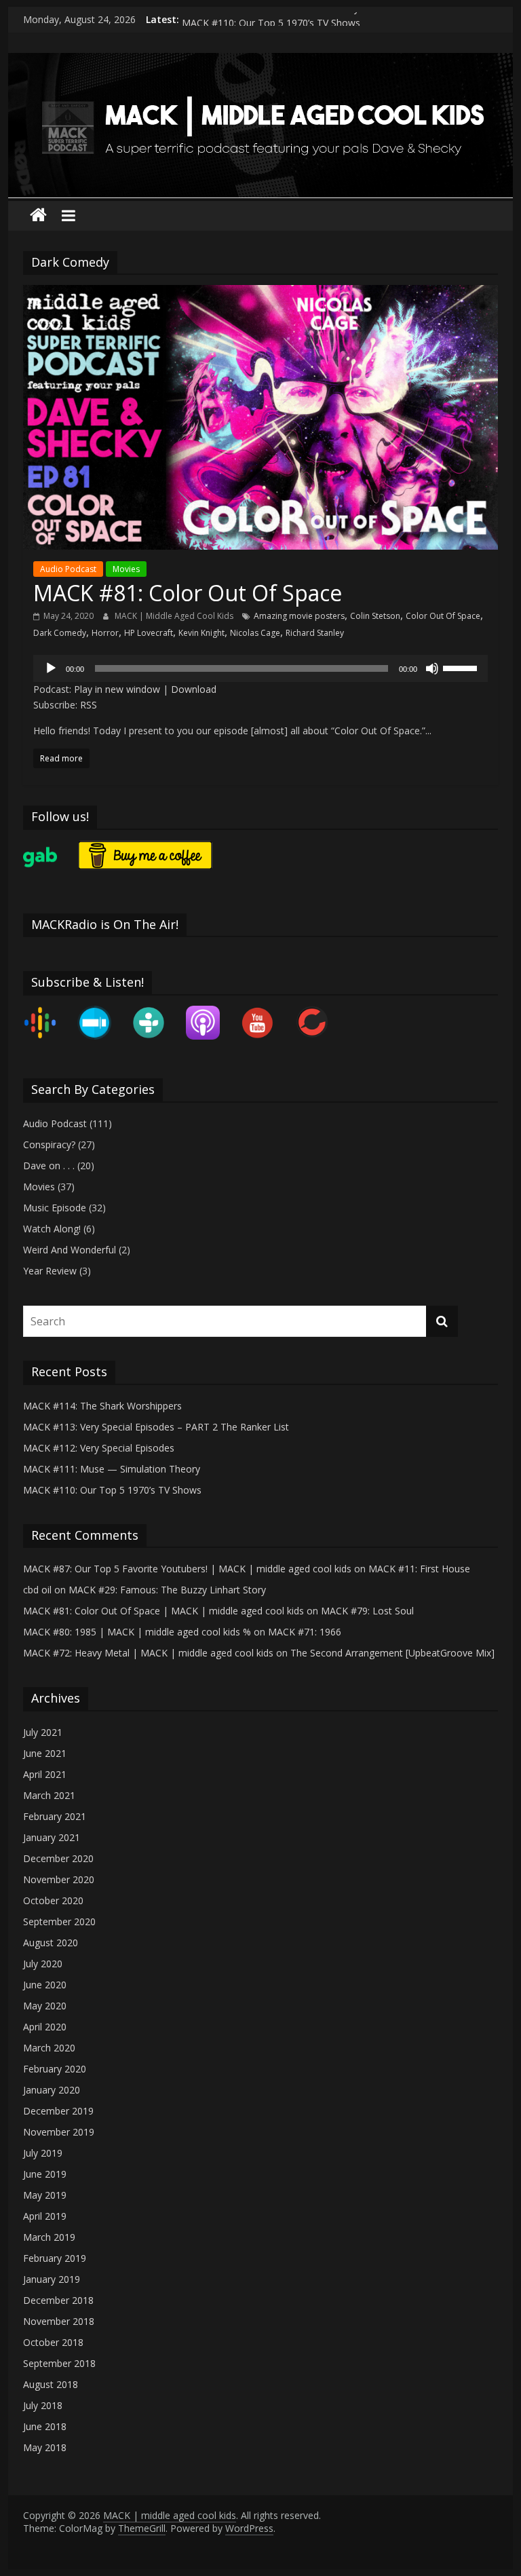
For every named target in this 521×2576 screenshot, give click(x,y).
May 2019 (45, 2195)
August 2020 (51, 1943)
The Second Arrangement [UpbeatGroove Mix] (392, 1653)
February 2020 (55, 2069)
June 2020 (45, 1985)
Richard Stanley (315, 633)
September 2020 (59, 1921)
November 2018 (59, 2321)
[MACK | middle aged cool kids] (261, 61)
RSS (89, 705)
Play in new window (117, 689)
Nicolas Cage (255, 633)
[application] (260, 668)
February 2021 (55, 1816)
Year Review (50, 1271)
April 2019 (45, 2216)
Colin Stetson (375, 616)
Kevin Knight (201, 633)
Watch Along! (52, 1229)
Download (194, 689)
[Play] (51, 668)
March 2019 (49, 2237)
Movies (126, 569)
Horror (105, 633)
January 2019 (52, 2279)
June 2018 (45, 2426)
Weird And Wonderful (70, 1250)
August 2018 (51, 2384)
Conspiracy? (49, 1144)
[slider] (462, 667)
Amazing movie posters (299, 616)
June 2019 (45, 2174)
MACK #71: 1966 (305, 1632)
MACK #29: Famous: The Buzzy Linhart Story (167, 1590)
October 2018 (53, 2342)
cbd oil (37, 1590)
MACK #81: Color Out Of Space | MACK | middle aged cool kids (163, 1611)
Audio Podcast (68, 569)
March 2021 (49, 1795)
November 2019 (59, 2132)
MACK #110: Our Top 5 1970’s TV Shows (112, 1490)
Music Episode (55, 1208)
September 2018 (59, 2363)
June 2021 (45, 1753)
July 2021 (43, 1732)
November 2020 (59, 1879)
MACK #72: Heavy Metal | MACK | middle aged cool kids (148, 1653)
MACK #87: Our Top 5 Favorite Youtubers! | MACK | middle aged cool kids (187, 1569)
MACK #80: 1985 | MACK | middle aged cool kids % (137, 1632)
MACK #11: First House (419, 1569)
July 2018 (43, 2405)
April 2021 (45, 1774)
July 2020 (43, 1964)
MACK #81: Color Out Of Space (188, 593)
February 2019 (55, 2258)
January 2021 (52, 1837)
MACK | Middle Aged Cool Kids (175, 616)
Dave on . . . (49, 1166)
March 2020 (49, 2048)
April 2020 (45, 2027)
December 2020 (58, 1858)
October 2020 (53, 1900)
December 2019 (58, 2111)
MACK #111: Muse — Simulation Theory (270, 19)
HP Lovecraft (149, 633)
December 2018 (58, 2300)
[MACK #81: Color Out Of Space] (260, 293)
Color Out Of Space (443, 616)
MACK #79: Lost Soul (367, 1611)
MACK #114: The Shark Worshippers (102, 1406)
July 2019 (43, 2153)
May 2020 (45, 2006)
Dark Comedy (60, 633)
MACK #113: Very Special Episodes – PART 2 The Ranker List (156, 1427)
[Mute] (432, 668)
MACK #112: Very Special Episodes (99, 1448)
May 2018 (45, 2447)
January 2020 (52, 2090)
